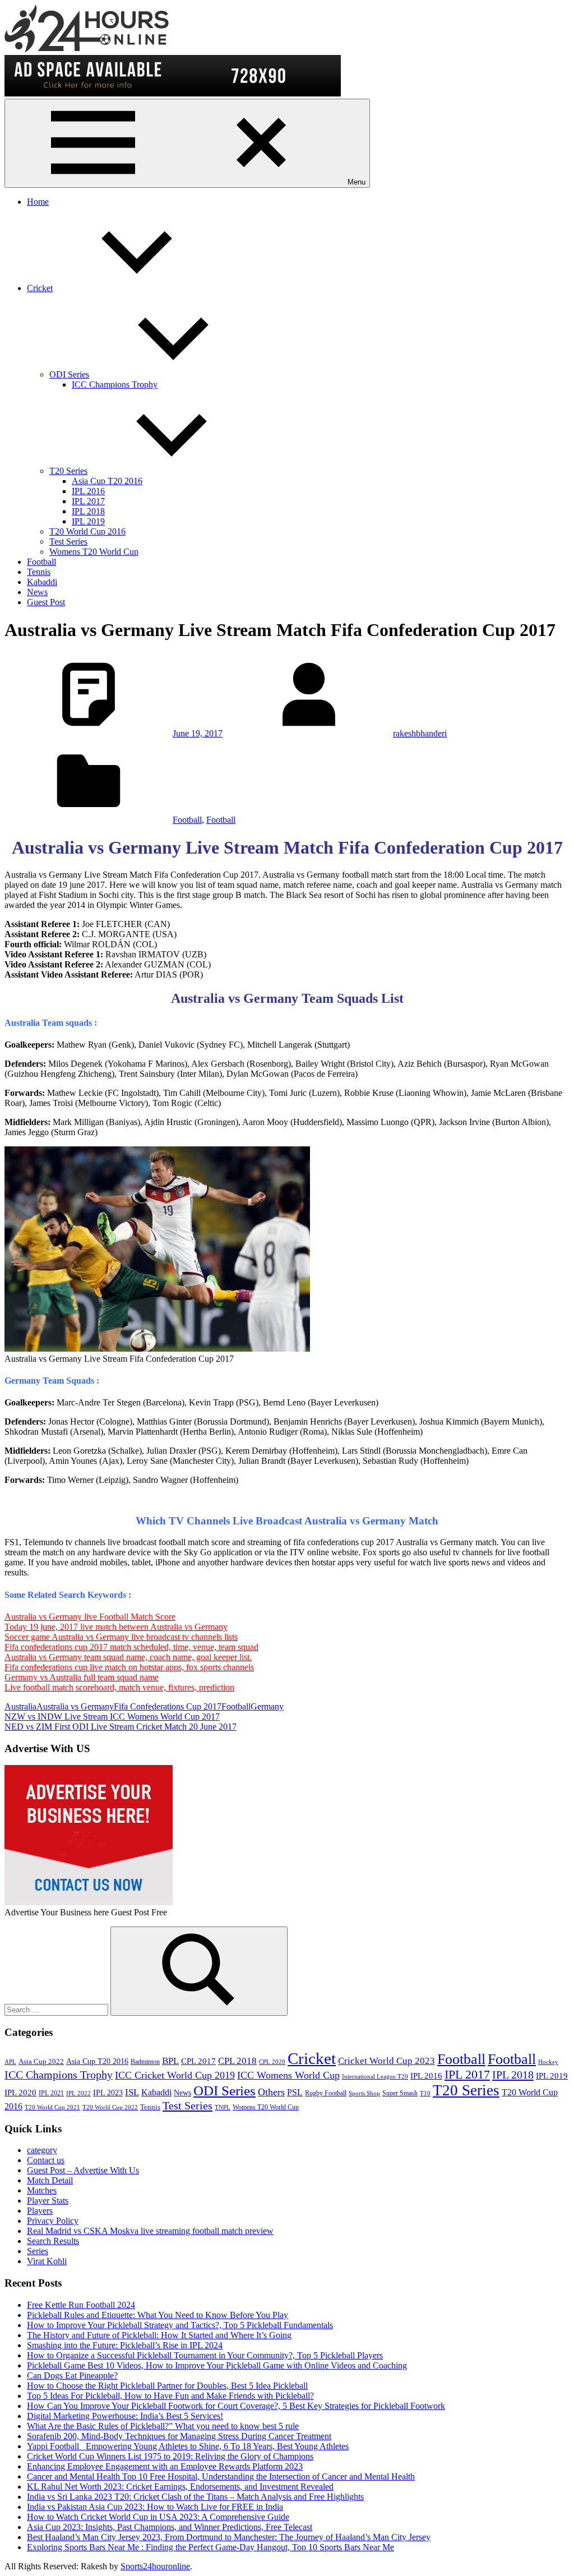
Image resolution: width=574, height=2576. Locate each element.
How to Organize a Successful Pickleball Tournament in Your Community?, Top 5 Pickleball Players (205, 2355)
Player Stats (48, 2201)
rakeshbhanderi (420, 733)
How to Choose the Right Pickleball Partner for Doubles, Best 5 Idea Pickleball (167, 2386)
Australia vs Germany (75, 1706)
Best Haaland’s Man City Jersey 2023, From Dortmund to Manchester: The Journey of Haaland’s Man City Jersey (229, 2537)
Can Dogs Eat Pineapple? (72, 2375)
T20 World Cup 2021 (52, 2107)
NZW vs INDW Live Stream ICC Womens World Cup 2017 (112, 1716)
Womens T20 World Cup (94, 552)
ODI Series (69, 374)
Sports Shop (364, 2093)
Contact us (46, 2160)
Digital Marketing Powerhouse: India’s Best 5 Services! (125, 2416)
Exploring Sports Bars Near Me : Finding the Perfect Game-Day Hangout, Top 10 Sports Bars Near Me (210, 2547)
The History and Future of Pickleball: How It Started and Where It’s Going (159, 2335)
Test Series (68, 542)
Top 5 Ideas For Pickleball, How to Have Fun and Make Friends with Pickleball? (170, 2396)
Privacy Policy (53, 2221)
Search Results (53, 2241)
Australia (20, 1706)
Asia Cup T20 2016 (107, 481)
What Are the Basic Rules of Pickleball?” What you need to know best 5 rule (163, 2426)
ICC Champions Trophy (115, 384)
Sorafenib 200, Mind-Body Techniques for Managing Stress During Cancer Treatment (179, 2436)
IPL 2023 (108, 2093)
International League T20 (375, 2077)
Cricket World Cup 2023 (386, 2061)
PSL (295, 2092)
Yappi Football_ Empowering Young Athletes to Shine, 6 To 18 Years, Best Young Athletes (188, 2446)
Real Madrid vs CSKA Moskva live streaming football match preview (150, 2231)
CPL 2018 (237, 2061)
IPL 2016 (88, 491)
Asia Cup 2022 (41, 2062)
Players (40, 2211)
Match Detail (50, 2180)
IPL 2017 (88, 501)
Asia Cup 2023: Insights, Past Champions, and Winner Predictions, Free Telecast (170, 2527)
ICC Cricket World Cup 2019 (175, 2075)
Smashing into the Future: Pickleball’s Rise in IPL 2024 (125, 2345)
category (42, 2150)
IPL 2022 (78, 2093)
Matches (42, 2190)
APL (10, 2062)
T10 (425, 2093)
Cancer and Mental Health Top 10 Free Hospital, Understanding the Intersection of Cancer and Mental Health (221, 2476)
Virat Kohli (47, 2261)
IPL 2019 (88, 521)
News (37, 592)
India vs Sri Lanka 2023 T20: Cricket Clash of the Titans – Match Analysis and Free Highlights (195, 2497)
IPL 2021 (51, 2093)
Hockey (548, 2062)
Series (38, 2251)
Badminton (145, 2062)
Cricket (40, 288)
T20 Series (68, 471)
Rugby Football (326, 2093)
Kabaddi (42, 582)
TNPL (223, 2107)
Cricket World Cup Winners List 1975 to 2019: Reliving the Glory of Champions (170, 2456)
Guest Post (46, 602)
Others (271, 2092)
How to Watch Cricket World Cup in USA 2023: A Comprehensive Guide (158, 2517)
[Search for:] (57, 2009)
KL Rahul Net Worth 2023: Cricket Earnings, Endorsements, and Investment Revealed (180, 2487)
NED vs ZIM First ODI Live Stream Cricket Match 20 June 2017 (121, 1727)
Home (38, 202)
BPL (170, 2061)
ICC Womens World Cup (288, 2075)
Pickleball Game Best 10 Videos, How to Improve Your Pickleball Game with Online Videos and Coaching (217, 2365)
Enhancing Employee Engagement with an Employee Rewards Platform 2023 (165, 2466)
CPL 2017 (198, 2061)
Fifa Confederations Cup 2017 (168, 1706)
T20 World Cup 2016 (87, 531)
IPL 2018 (88, 511)
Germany (267, 1706)
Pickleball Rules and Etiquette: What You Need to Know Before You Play (158, 2315)
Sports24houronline (155, 2566)
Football (41, 562)
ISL (132, 2092)
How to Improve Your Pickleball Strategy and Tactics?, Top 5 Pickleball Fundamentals (180, 2325)
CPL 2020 (272, 2062)
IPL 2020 (20, 2092)
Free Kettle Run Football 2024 (81, 2305)
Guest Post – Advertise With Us (83, 2170)
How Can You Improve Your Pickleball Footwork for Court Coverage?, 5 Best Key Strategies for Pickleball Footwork (236, 2406)
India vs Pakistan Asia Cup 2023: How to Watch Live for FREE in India (155, 2507)
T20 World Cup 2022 (110, 2107)
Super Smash (400, 2093)
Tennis (39, 572)
